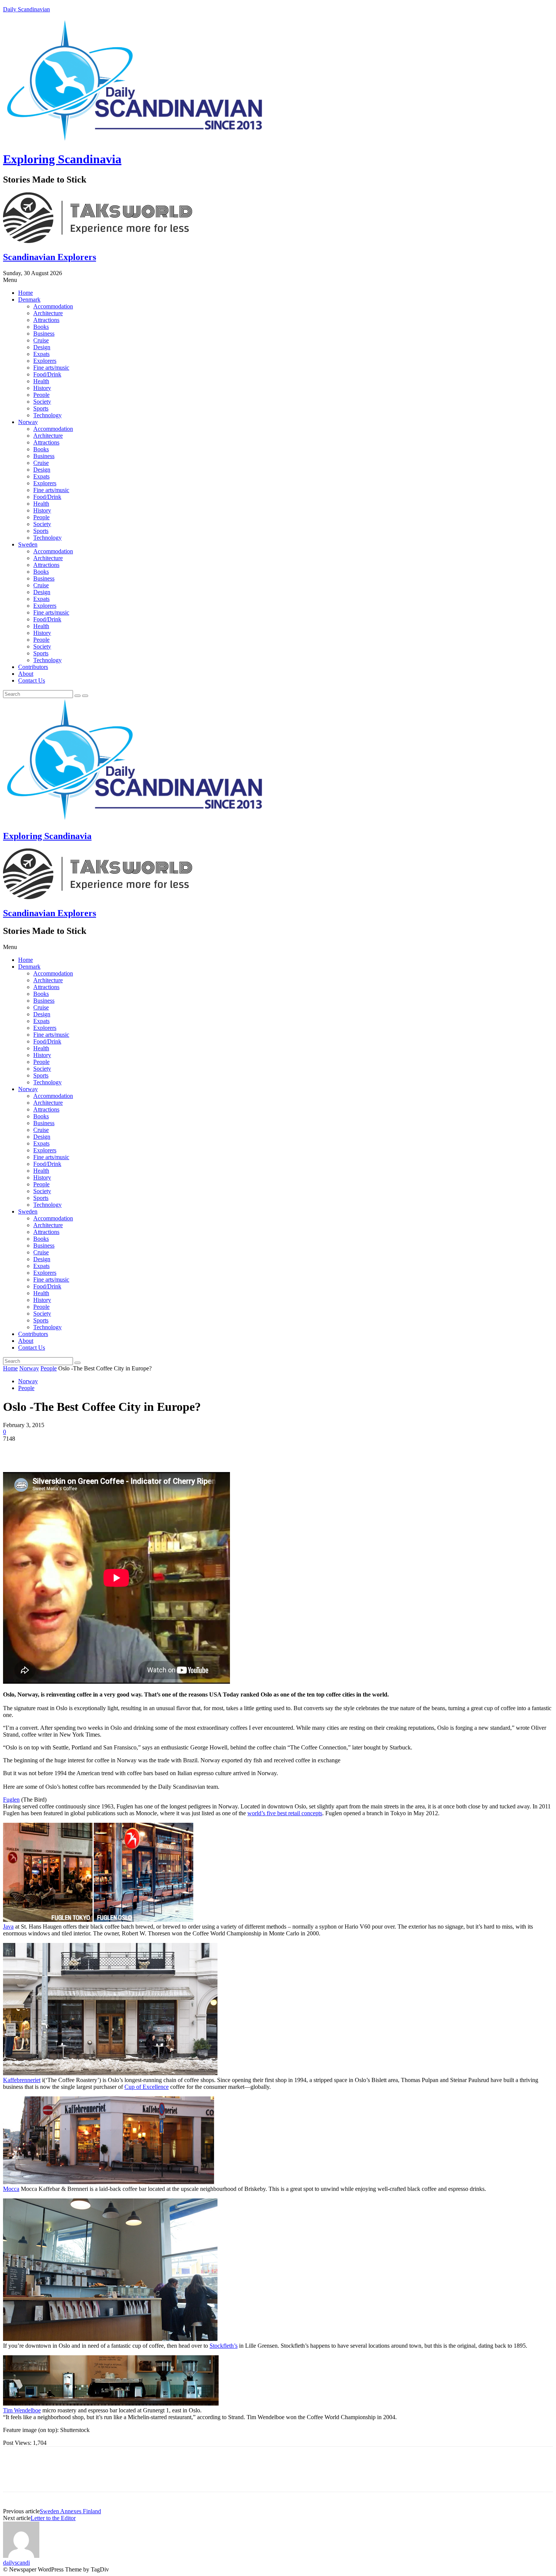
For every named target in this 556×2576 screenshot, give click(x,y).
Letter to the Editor (53, 2518)
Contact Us (32, 680)
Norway (28, 422)
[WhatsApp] (97, 1450)
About (26, 674)
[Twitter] (43, 1450)
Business (44, 334)
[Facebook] (16, 1450)
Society (42, 402)
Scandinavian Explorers (50, 257)
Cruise (41, 340)
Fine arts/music (51, 368)
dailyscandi (16, 2563)
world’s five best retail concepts (285, 1813)
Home (26, 293)
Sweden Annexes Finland (70, 2511)
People (41, 395)
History (42, 388)
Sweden (28, 544)
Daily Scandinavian (26, 9)
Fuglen (11, 1800)
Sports (41, 408)
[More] (125, 1450)
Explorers (45, 361)
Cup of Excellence (147, 2087)
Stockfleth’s (224, 2346)
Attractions (46, 320)
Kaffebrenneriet (22, 2080)
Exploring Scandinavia (62, 159)
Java (8, 1927)
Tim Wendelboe (22, 2410)
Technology (47, 415)
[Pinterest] (70, 1450)
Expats (41, 354)
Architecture (48, 313)
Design (42, 347)
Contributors (33, 667)
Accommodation (53, 306)
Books (41, 327)
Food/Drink (47, 374)
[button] (278, 280)
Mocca (11, 2189)
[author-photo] (21, 2556)
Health (41, 381)
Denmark (29, 300)
